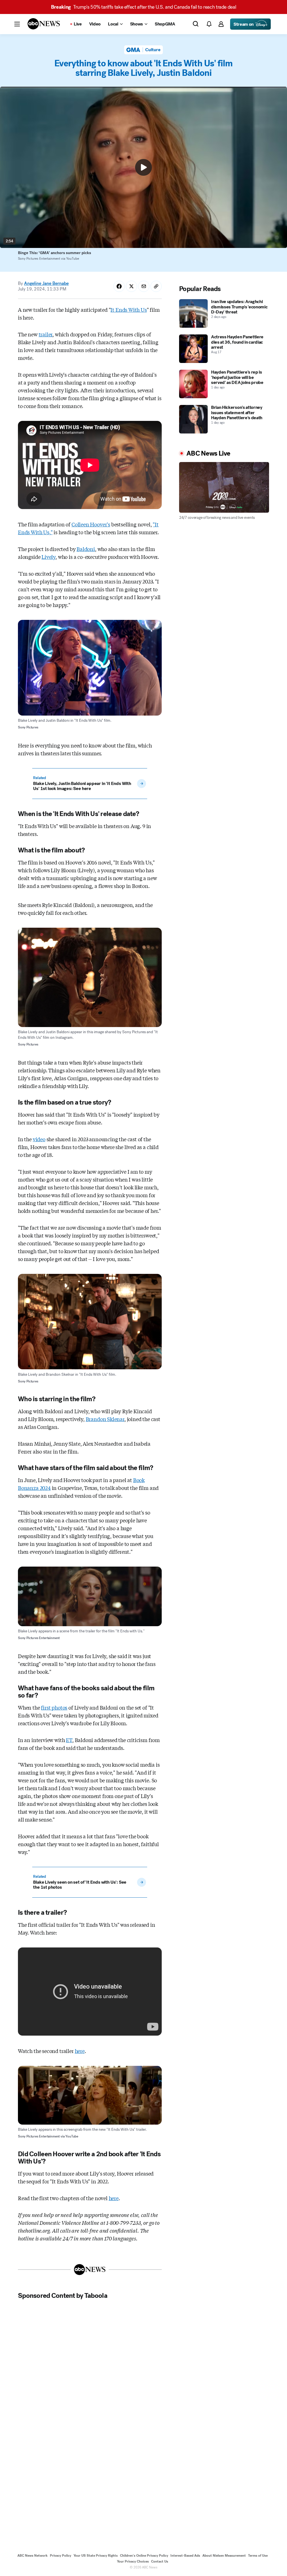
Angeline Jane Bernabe (46, 283)
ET (69, 1740)
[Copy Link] (156, 286)
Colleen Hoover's (91, 524)
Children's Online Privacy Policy (144, 2556)
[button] (17, 24)
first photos (54, 1707)
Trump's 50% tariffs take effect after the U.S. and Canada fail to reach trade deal (144, 7)
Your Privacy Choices (133, 2561)
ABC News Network (33, 2556)
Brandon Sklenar (105, 1419)
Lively (48, 557)
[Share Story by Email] (144, 286)
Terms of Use (258, 2556)
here (80, 2051)
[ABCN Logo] (44, 24)
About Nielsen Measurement (224, 2556)
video (39, 1139)
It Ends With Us (129, 310)
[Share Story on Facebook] (119, 286)
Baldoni (86, 549)
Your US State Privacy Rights (96, 2556)
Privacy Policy (61, 2556)
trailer (46, 334)
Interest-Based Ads (185, 2556)
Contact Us (160, 2561)
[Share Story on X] (131, 286)
